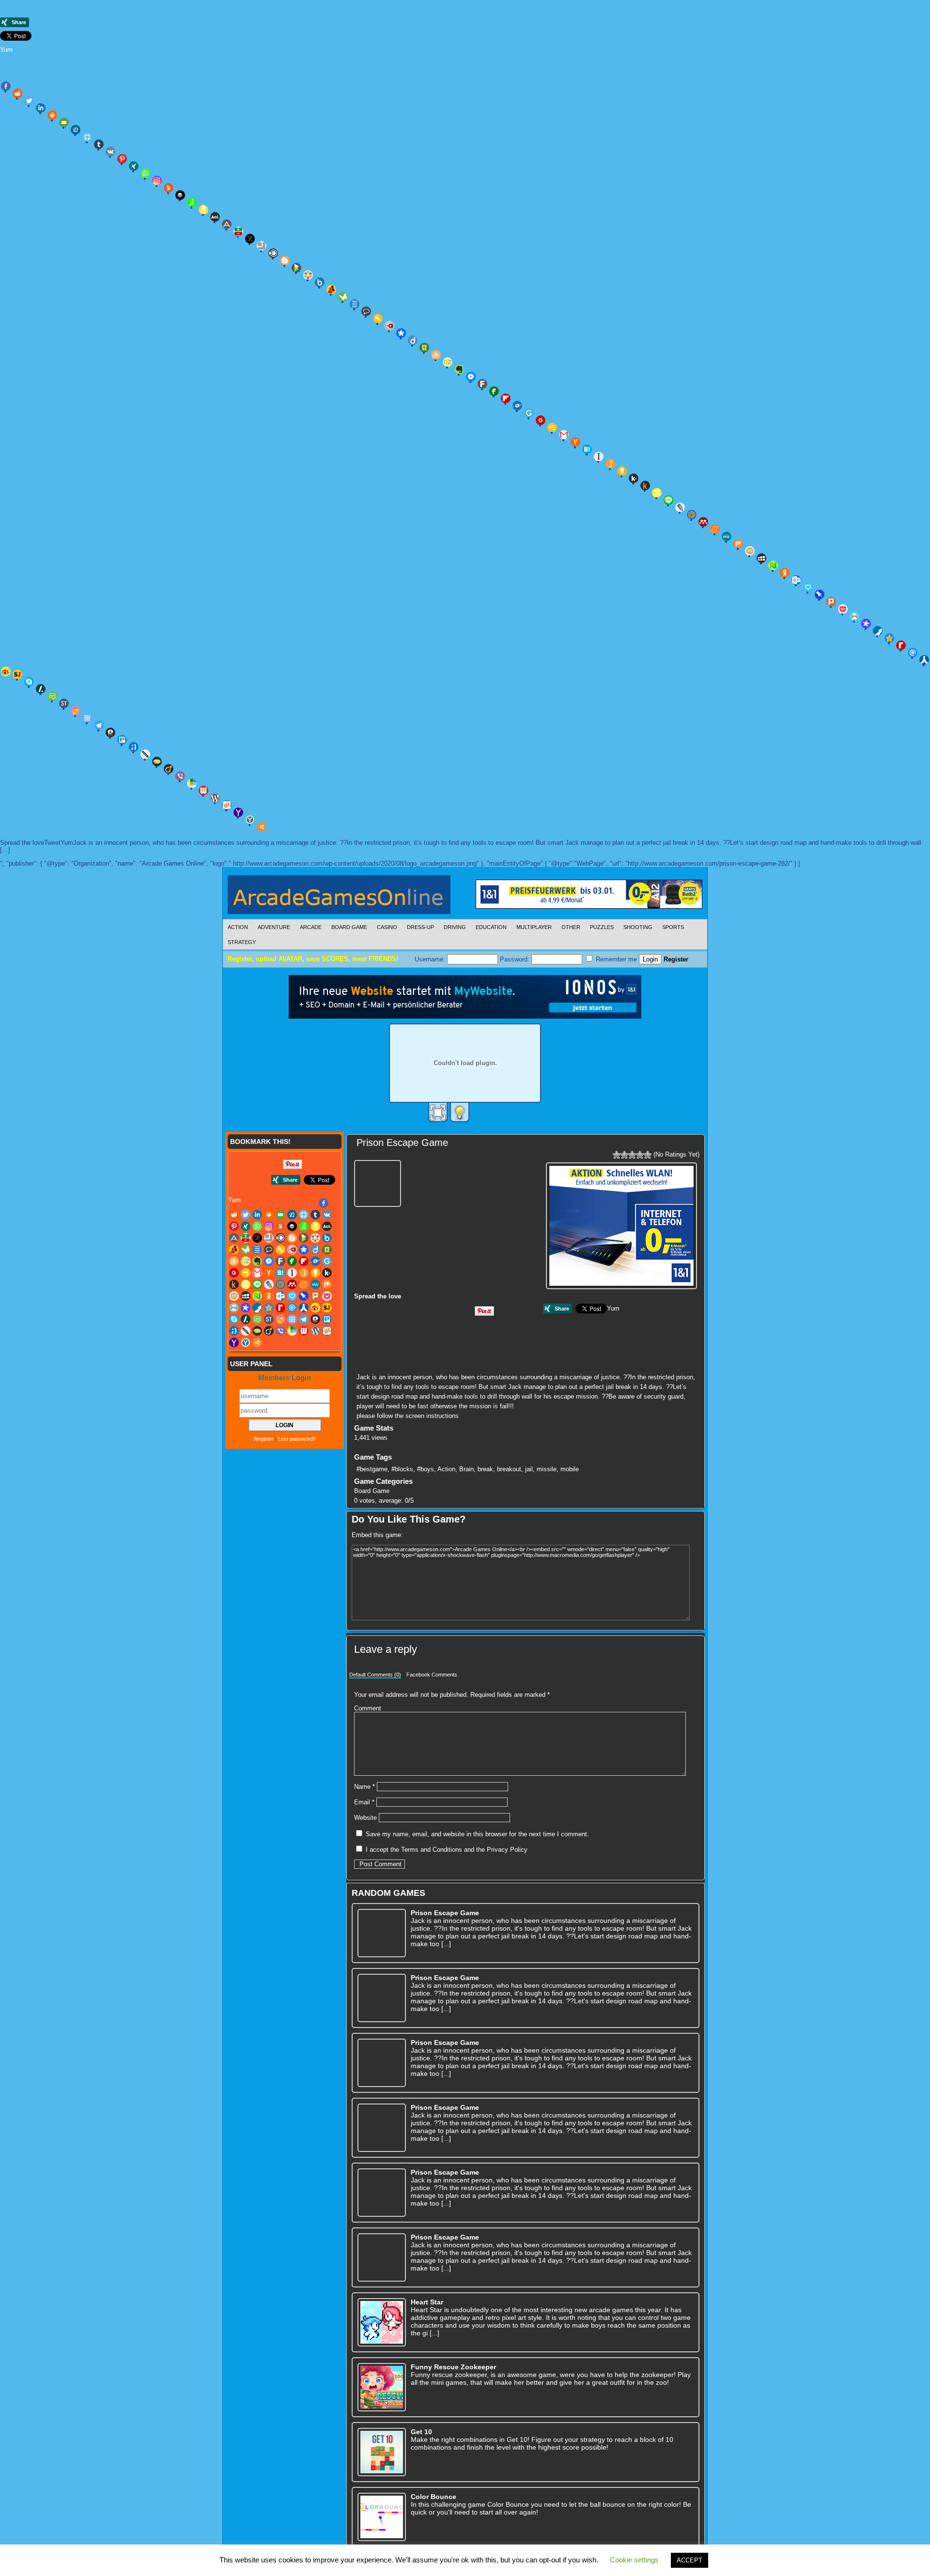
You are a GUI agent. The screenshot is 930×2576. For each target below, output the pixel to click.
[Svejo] (76, 711)
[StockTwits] (64, 703)
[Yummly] (169, 188)
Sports (673, 927)
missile (547, 1469)
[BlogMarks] (296, 268)
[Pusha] (878, 631)
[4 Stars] (640, 1155)
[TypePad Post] (157, 762)
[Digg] (76, 130)
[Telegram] (99, 725)
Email (364, 1802)
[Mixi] (750, 551)
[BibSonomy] (250, 239)
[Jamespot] (610, 464)
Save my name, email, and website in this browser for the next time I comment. (477, 1834)
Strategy (242, 942)
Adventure (274, 927)
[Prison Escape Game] (379, 1182)
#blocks (402, 1469)
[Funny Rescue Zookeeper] (382, 2387)
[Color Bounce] (382, 2517)
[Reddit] (17, 93)
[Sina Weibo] (558, 1353)
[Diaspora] (401, 333)
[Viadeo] (169, 769)
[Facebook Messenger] (471, 377)
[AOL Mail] (215, 217)
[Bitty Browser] (262, 246)
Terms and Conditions (432, 1850)
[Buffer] (180, 195)
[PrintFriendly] (854, 616)
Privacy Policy (507, 1850)
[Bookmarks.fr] (308, 275)
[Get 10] (382, 2452)
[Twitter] (29, 101)
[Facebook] (6, 86)
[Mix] (738, 544)
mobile (570, 1469)
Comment (368, 1708)
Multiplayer (534, 927)
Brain (466, 1469)
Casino (387, 927)
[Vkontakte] (110, 152)
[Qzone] (889, 638)
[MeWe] (727, 536)
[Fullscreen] (438, 1113)
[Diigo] (413, 340)
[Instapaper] (599, 457)
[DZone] (448, 362)
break (485, 1469)
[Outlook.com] (796, 580)
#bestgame (372, 1469)
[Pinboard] (820, 594)
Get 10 (421, 2432)
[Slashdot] (41, 689)
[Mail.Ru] (692, 515)
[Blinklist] (273, 253)
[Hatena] (587, 449)
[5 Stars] (648, 1155)
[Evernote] (459, 369)
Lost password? (297, 1439)
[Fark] (482, 384)
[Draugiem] (436, 355)
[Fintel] (494, 391)
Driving (455, 927)
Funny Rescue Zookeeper (453, 2367)
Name (364, 1787)
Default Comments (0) (375, 1675)
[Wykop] (227, 805)
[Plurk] (831, 602)
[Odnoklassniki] (785, 573)
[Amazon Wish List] (203, 210)
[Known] (657, 493)
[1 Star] (617, 1155)
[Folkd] (517, 406)
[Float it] (87, 137)
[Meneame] (715, 529)
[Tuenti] (134, 747)
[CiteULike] (355, 304)
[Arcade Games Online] (339, 897)
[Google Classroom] (552, 427)
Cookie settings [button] (634, 2560)
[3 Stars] (632, 1155)
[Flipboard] (506, 398)
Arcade (311, 927)
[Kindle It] (645, 486)
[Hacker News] (575, 442)
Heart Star (427, 2302)
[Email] (64, 122)
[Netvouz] (773, 565)
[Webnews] (203, 791)
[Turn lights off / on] (460, 1113)
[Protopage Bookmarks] (866, 624)
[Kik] (634, 478)
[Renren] (924, 660)
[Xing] (134, 166)
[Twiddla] (145, 754)
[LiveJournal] (680, 507)
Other (571, 927)
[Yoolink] (250, 820)
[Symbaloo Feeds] (87, 718)
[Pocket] (843, 609)
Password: (516, 959)
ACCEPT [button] (690, 2560)
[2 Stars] (624, 1155)
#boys (426, 1469)
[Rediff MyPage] (901, 645)
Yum (6, 50)
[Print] (52, 115)
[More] (262, 827)
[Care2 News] (343, 297)
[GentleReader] (529, 413)
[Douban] (424, 348)
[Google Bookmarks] (541, 420)
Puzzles (602, 927)
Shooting (638, 927)
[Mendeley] (703, 522)
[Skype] (29, 682)
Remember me (615, 959)
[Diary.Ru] (389, 326)
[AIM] (192, 202)
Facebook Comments (432, 1675)
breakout (509, 1469)
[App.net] (227, 224)
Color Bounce (434, 2497)
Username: (431, 959)
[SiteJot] (17, 674)
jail (529, 1469)
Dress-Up (420, 927)
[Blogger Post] (285, 260)
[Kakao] (622, 471)
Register (676, 959)
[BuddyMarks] (331, 290)
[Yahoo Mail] (238, 812)
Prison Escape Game (402, 1143)
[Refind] (913, 653)
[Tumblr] (99, 144)
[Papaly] (808, 587)
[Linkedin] (41, 108)
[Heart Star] (382, 2322)
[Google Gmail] (564, 435)
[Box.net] (320, 282)
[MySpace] (761, 558)
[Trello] (122, 740)
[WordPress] (215, 798)
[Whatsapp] (145, 173)
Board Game (349, 927)
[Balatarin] (238, 231)
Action (238, 927)
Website (365, 1818)
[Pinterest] (122, 159)
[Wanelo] (192, 783)
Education (491, 927)
